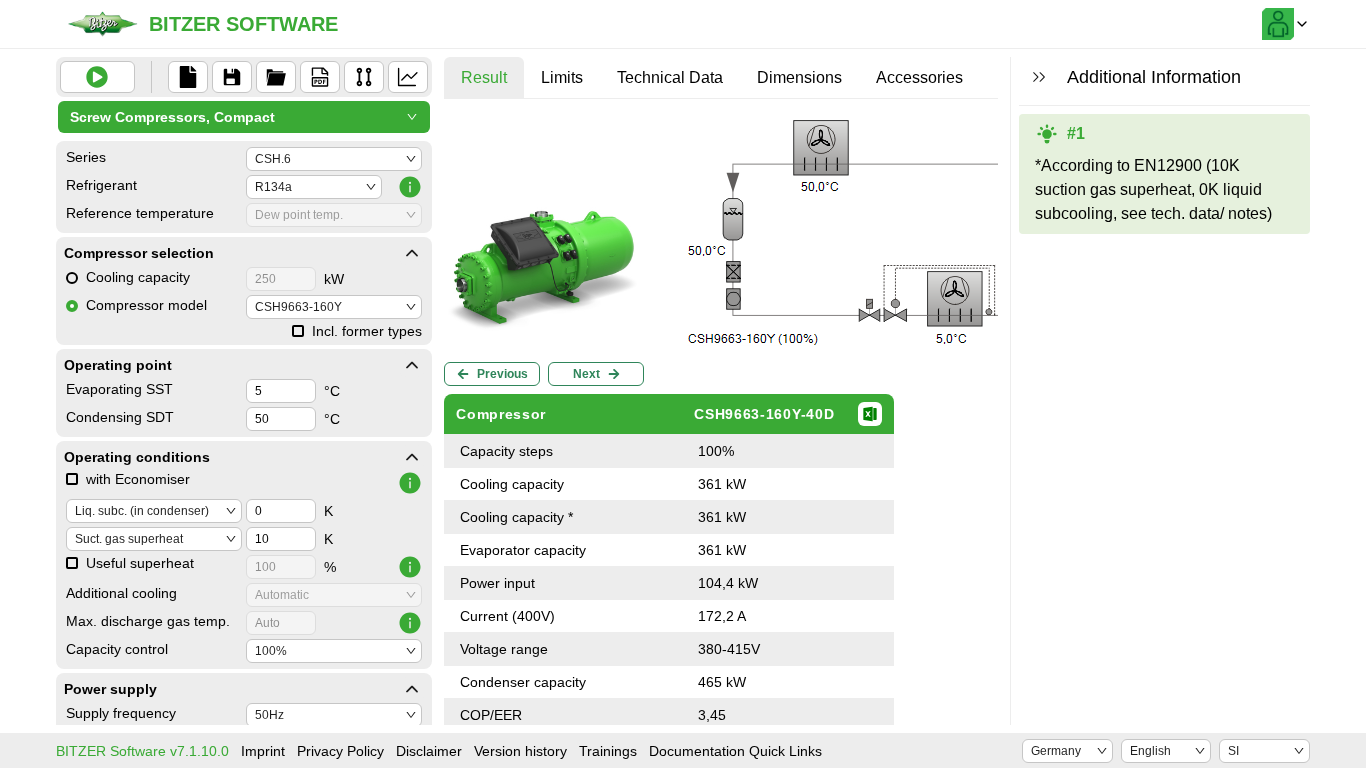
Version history (520, 751)
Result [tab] (484, 77)
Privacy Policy (340, 751)
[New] (188, 77)
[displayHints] (1039, 77)
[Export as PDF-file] (320, 77)
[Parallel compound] (364, 77)
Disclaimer (429, 751)
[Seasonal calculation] (408, 77)
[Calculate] (97, 77)
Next (586, 374)
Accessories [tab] (919, 77)
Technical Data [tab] (670, 77)
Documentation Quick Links (735, 751)
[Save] (232, 77)
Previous (502, 374)
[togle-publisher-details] (412, 253)
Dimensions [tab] (799, 77)
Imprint (263, 751)
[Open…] (276, 77)
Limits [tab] (562, 77)
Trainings (608, 751)
